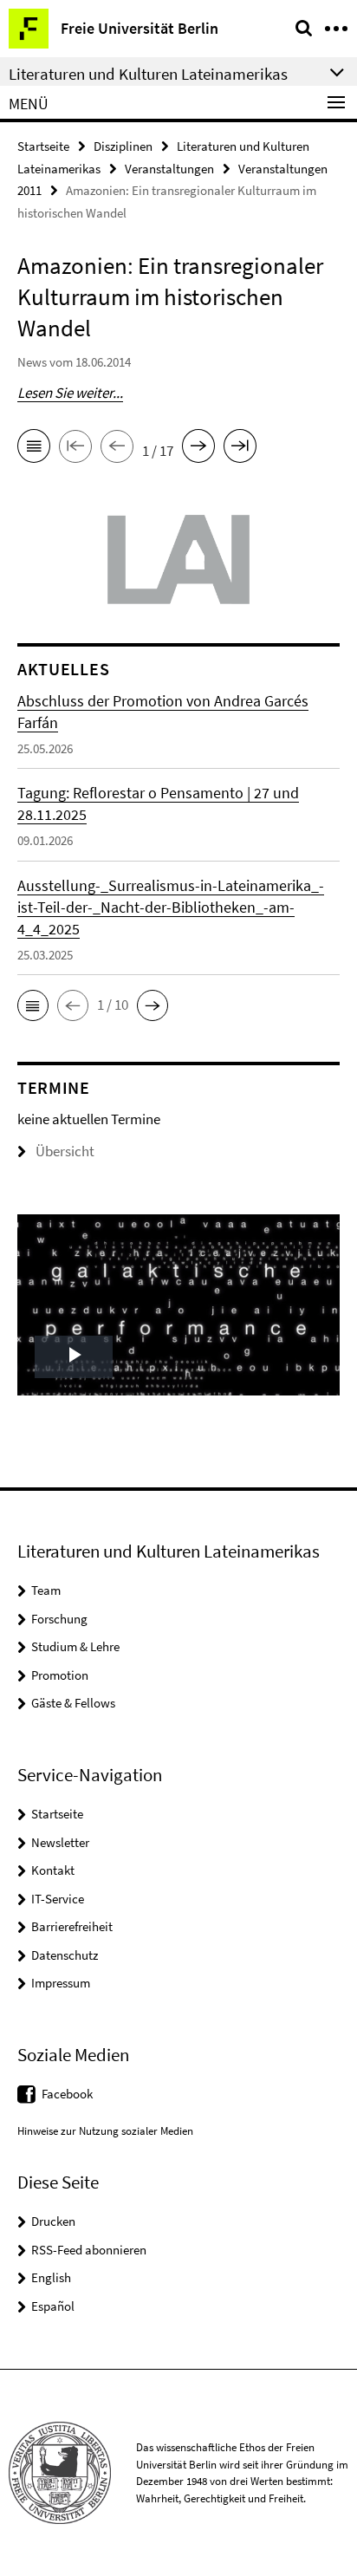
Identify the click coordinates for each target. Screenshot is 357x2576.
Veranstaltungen (169, 169)
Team (46, 1590)
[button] (33, 1005)
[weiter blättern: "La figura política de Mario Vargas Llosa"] (198, 449)
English (51, 2277)
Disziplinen (123, 146)
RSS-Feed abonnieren (89, 2250)
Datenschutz (65, 1955)
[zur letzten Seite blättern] (240, 449)
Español (53, 2306)
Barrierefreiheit (72, 1926)
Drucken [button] (53, 2221)
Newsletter (60, 1842)
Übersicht (65, 1151)
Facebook (67, 2094)
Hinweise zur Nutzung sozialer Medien (105, 2131)
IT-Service (58, 1899)
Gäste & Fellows (73, 1703)
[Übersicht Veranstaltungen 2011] (34, 449)
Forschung (59, 1619)
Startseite (43, 146)
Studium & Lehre (75, 1646)
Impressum (61, 1983)
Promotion (60, 1675)
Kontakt (53, 1870)
